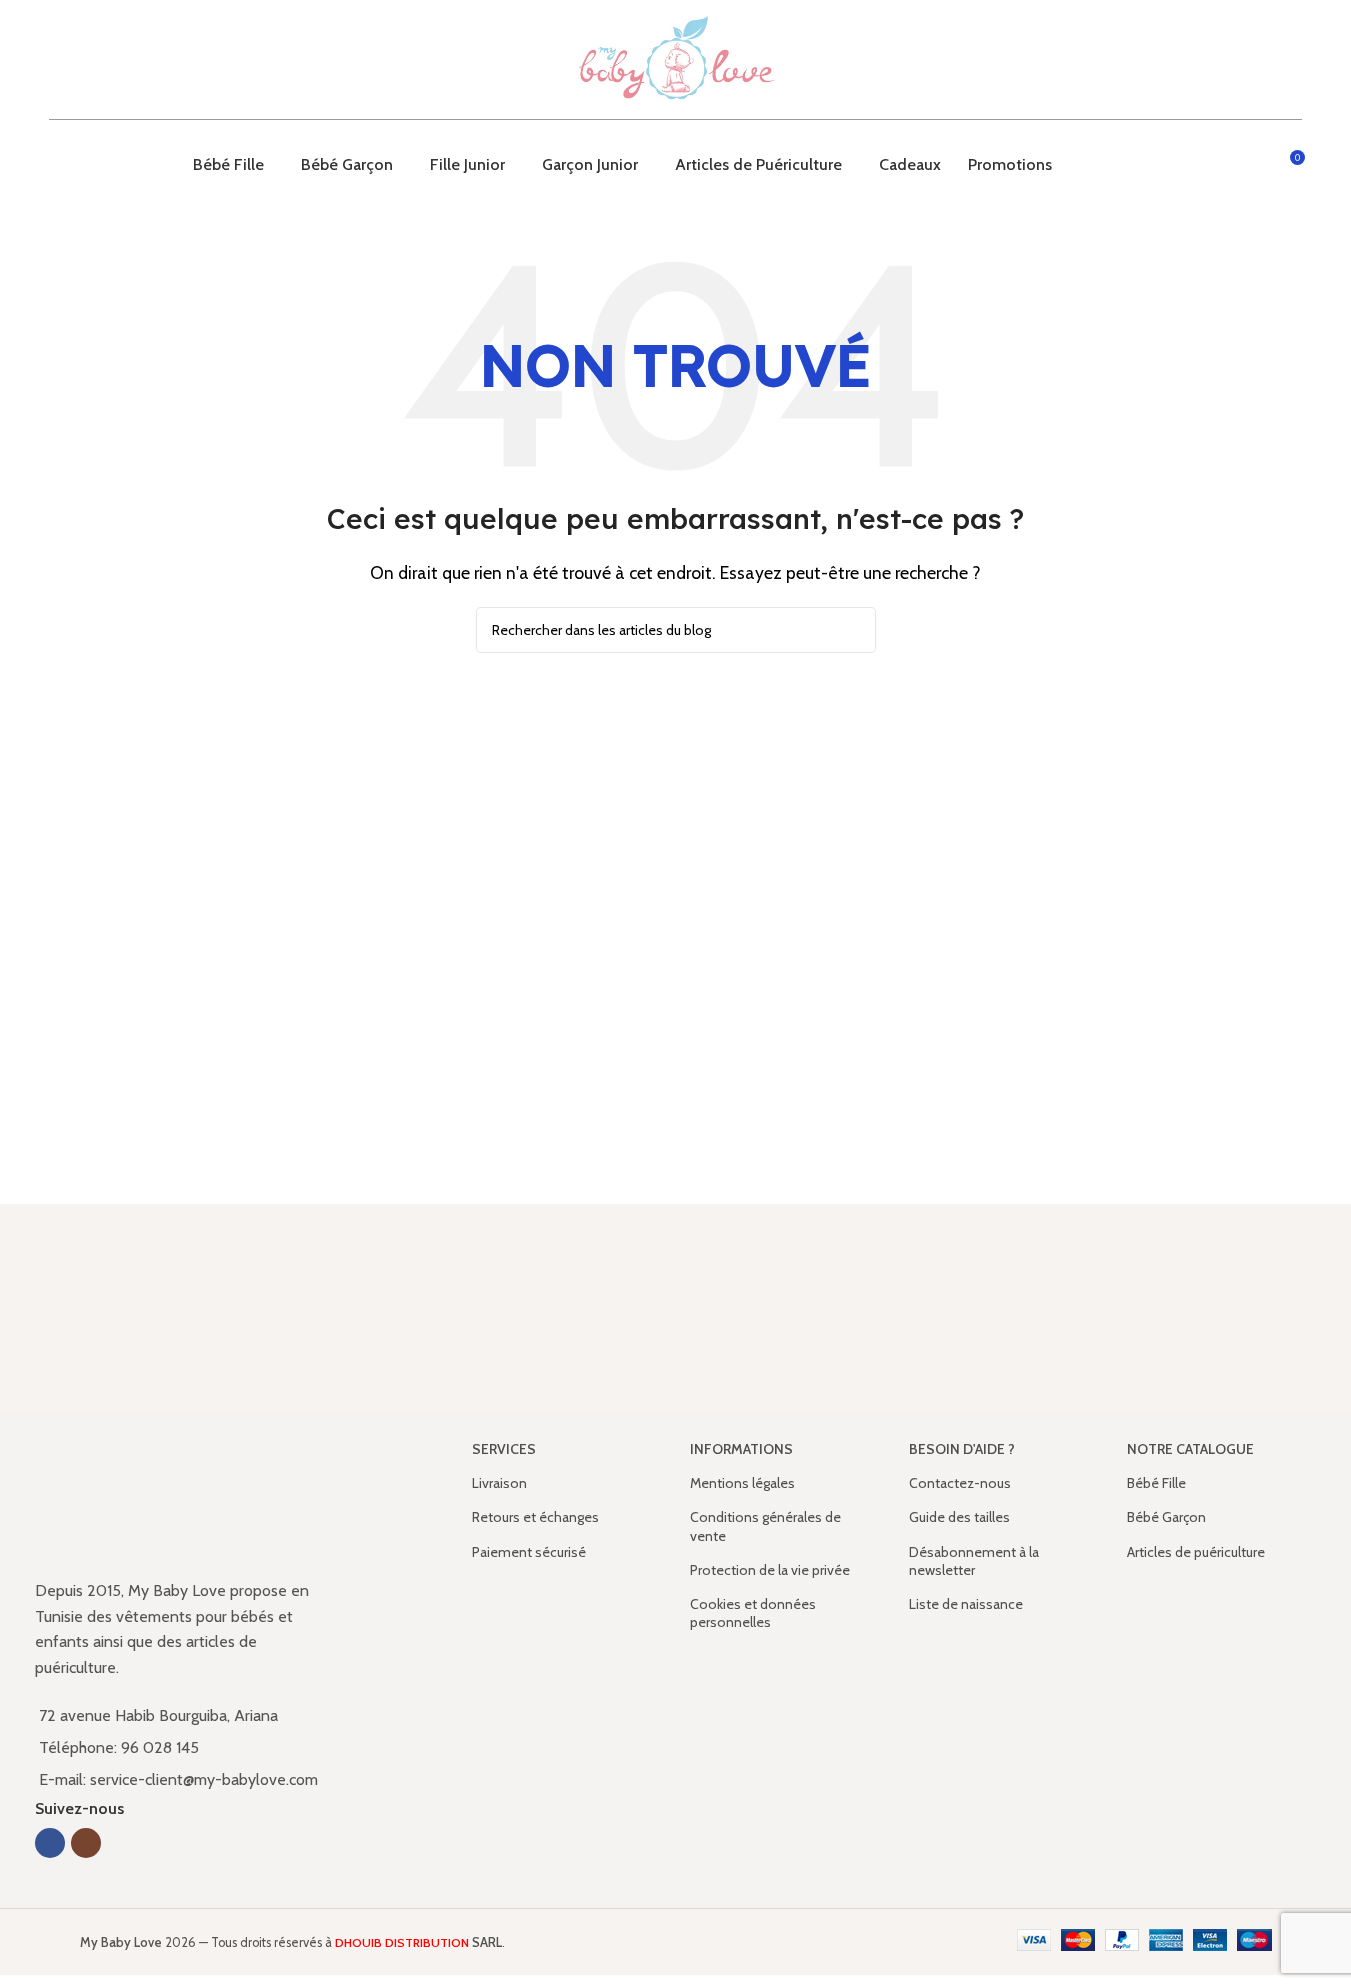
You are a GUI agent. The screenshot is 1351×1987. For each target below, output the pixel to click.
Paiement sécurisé (529, 1552)
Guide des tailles (959, 1517)
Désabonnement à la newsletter (974, 1561)
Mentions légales (742, 1483)
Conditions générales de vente (765, 1526)
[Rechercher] (1252, 165)
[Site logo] (676, 57)
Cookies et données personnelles (753, 1613)
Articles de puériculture (1196, 1552)
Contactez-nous (960, 1483)
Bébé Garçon (1166, 1517)
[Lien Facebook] (50, 1843)
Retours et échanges (535, 1517)
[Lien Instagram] (86, 1843)
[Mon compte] (1216, 165)
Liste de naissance (966, 1604)
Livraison (499, 1483)
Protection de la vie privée (770, 1570)
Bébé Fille (1156, 1483)
